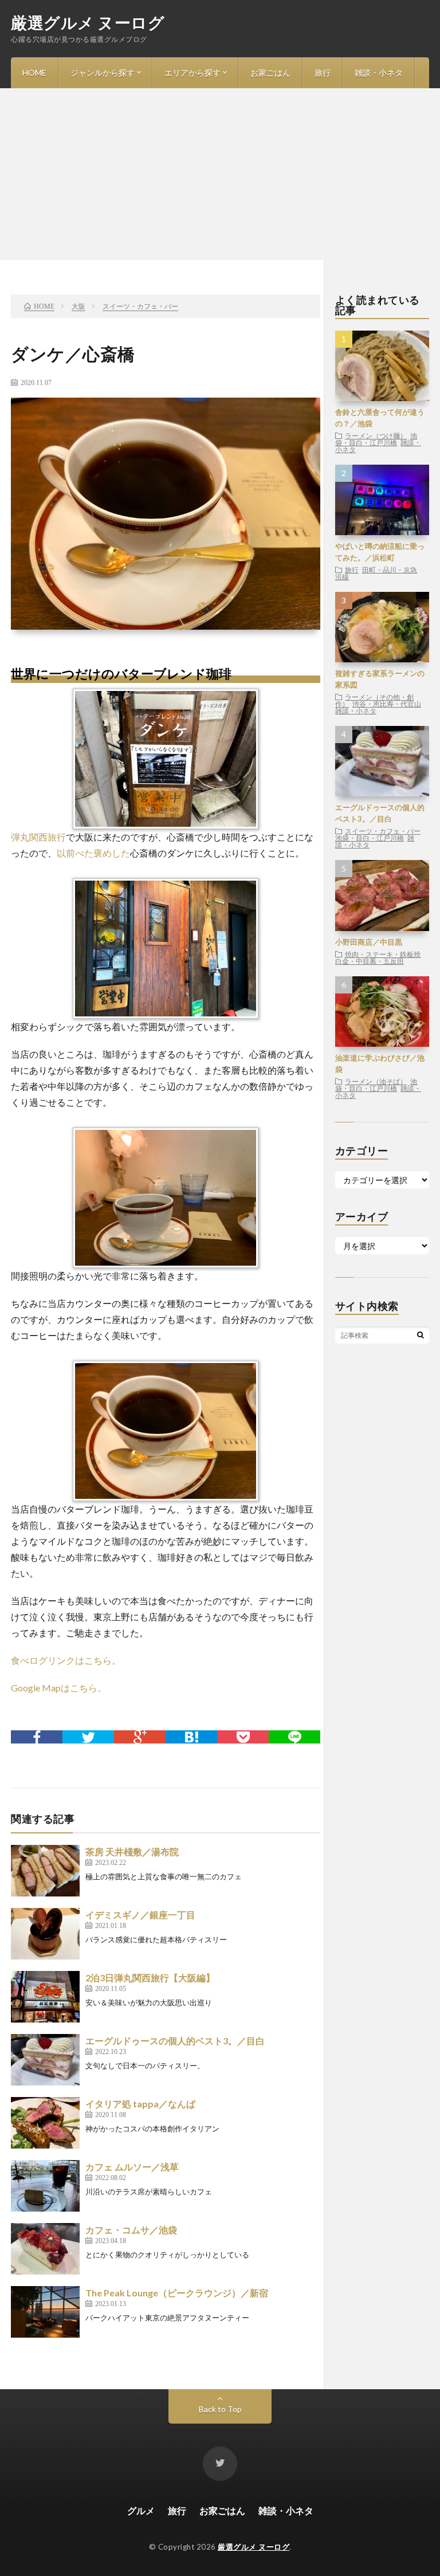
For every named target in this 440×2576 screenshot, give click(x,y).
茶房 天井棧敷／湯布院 (132, 1852)
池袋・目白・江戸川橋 (376, 439)
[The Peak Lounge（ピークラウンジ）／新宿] (45, 2312)
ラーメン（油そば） (376, 1081)
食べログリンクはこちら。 (66, 1660)
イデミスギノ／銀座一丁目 (140, 1915)
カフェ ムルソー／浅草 (132, 2167)
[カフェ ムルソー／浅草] (45, 2186)
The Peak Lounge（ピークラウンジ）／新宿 (177, 2293)
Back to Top (220, 2409)
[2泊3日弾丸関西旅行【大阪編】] (45, 1997)
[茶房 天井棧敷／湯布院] (45, 1871)
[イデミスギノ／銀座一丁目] (45, 1934)
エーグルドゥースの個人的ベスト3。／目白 (175, 2041)
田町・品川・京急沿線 (376, 573)
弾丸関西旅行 (38, 837)
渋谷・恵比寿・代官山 (387, 704)
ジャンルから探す (103, 72)
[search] (421, 1335)
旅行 (323, 72)
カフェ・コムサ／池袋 (131, 2230)
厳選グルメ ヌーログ (88, 22)
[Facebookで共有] (37, 1737)
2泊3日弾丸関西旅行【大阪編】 (150, 1978)
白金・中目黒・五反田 (370, 961)
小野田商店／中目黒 (369, 942)
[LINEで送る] (294, 1737)
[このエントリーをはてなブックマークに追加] (191, 1737)
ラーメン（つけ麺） (376, 435)
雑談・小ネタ (379, 72)
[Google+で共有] (140, 1737)
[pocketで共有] (243, 1737)
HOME (34, 72)
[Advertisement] (220, 174)
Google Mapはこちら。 (59, 1688)
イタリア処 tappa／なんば (140, 2104)
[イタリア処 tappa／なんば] (45, 2123)
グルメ (141, 2510)
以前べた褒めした (93, 853)
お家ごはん (270, 72)
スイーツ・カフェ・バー (383, 831)
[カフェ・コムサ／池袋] (45, 2249)
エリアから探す (192, 72)
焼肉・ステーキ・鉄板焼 (383, 954)
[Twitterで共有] (88, 1737)
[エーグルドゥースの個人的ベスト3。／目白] (45, 2060)
